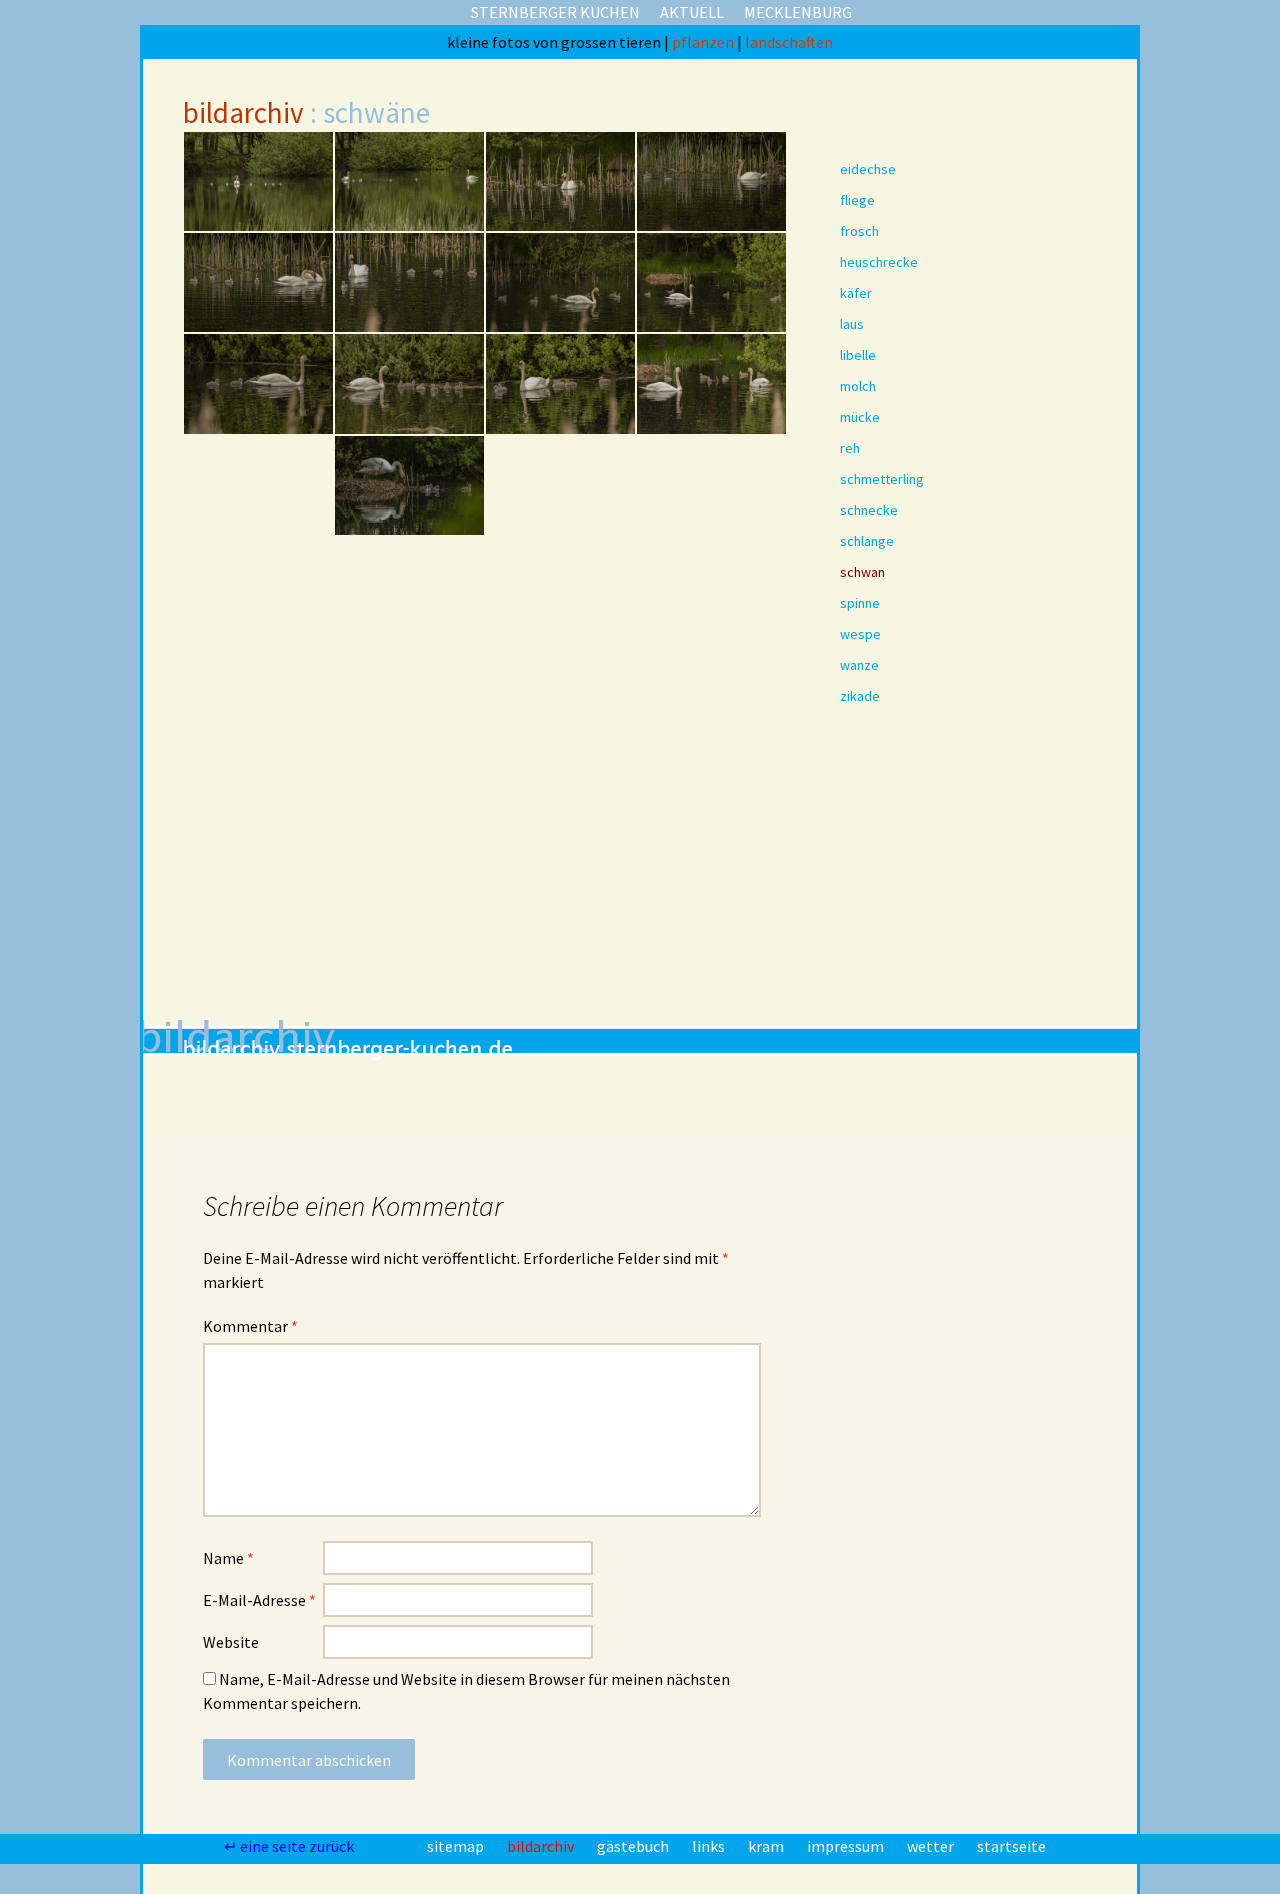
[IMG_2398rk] (711, 282)
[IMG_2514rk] (258, 586)
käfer (856, 293)
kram (767, 1846)
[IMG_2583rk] (409, 789)
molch (858, 386)
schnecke (869, 510)
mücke (860, 417)
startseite (1011, 1846)
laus (852, 324)
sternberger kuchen (555, 12)
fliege (857, 200)
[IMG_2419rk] (711, 383)
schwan (862, 572)
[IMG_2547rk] (711, 586)
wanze (859, 665)
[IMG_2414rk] (560, 383)
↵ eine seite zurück (290, 1846)
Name (228, 1558)
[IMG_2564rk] (560, 687)
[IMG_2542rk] (560, 586)
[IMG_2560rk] (258, 687)
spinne (860, 603)
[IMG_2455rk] (258, 485)
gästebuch (634, 1846)
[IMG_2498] (711, 485)
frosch (859, 231)
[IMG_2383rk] (560, 181)
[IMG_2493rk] (409, 485)
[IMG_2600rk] (258, 890)
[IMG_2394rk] (409, 282)
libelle (858, 355)
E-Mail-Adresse (259, 1600)
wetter (932, 1846)
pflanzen (704, 42)
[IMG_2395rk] (560, 282)
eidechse (868, 169)
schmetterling (882, 479)
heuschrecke (879, 262)
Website (231, 1642)
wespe (860, 634)
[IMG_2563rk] (409, 687)
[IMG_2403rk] (258, 383)
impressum (847, 1846)
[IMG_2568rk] (711, 687)
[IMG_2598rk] (711, 789)
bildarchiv (243, 112)
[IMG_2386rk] (711, 181)
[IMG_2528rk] (409, 586)
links (710, 1846)
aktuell (692, 12)
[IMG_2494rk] (560, 485)
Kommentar (250, 1326)
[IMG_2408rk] (409, 383)
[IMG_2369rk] (258, 181)
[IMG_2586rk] (560, 789)
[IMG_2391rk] (258, 282)
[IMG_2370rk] (409, 181)
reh (850, 448)
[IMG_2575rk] (258, 789)
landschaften (789, 42)
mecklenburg (798, 12)
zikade (860, 696)
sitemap (457, 1846)
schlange (867, 541)
